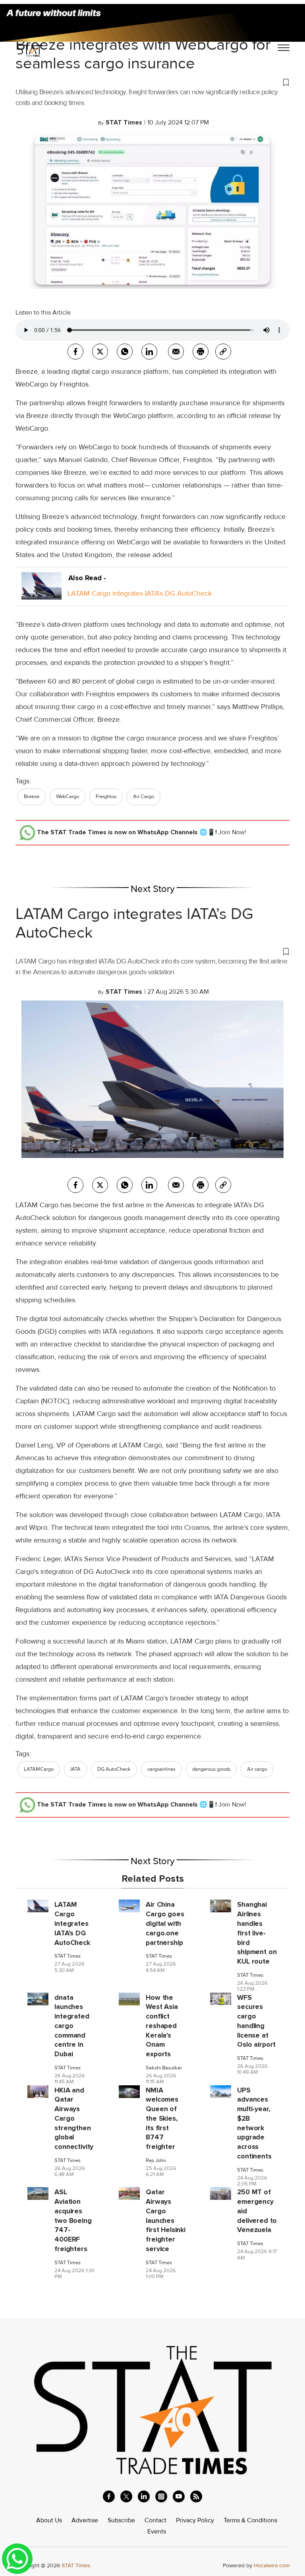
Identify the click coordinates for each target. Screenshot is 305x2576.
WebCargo (68, 797)
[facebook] (75, 352)
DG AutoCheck (114, 1769)
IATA (75, 1769)
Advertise (85, 2520)
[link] (223, 352)
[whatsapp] (125, 352)
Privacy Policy (195, 2520)
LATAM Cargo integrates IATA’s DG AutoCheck (140, 593)
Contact (155, 2520)
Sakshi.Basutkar (164, 2068)
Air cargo (257, 1769)
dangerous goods (211, 1769)
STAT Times (68, 1956)
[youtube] (179, 2496)
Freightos (106, 797)
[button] (152, 82)
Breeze (32, 797)
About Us (49, 2520)
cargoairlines (161, 1769)
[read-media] (42, 593)
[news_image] (38, 1906)
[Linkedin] (149, 352)
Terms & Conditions (250, 2520)
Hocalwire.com (272, 2565)
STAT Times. (76, 2565)
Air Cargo (144, 797)
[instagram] (161, 2496)
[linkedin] (144, 2496)
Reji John (156, 2161)
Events (157, 2531)
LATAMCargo (39, 1769)
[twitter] (100, 352)
